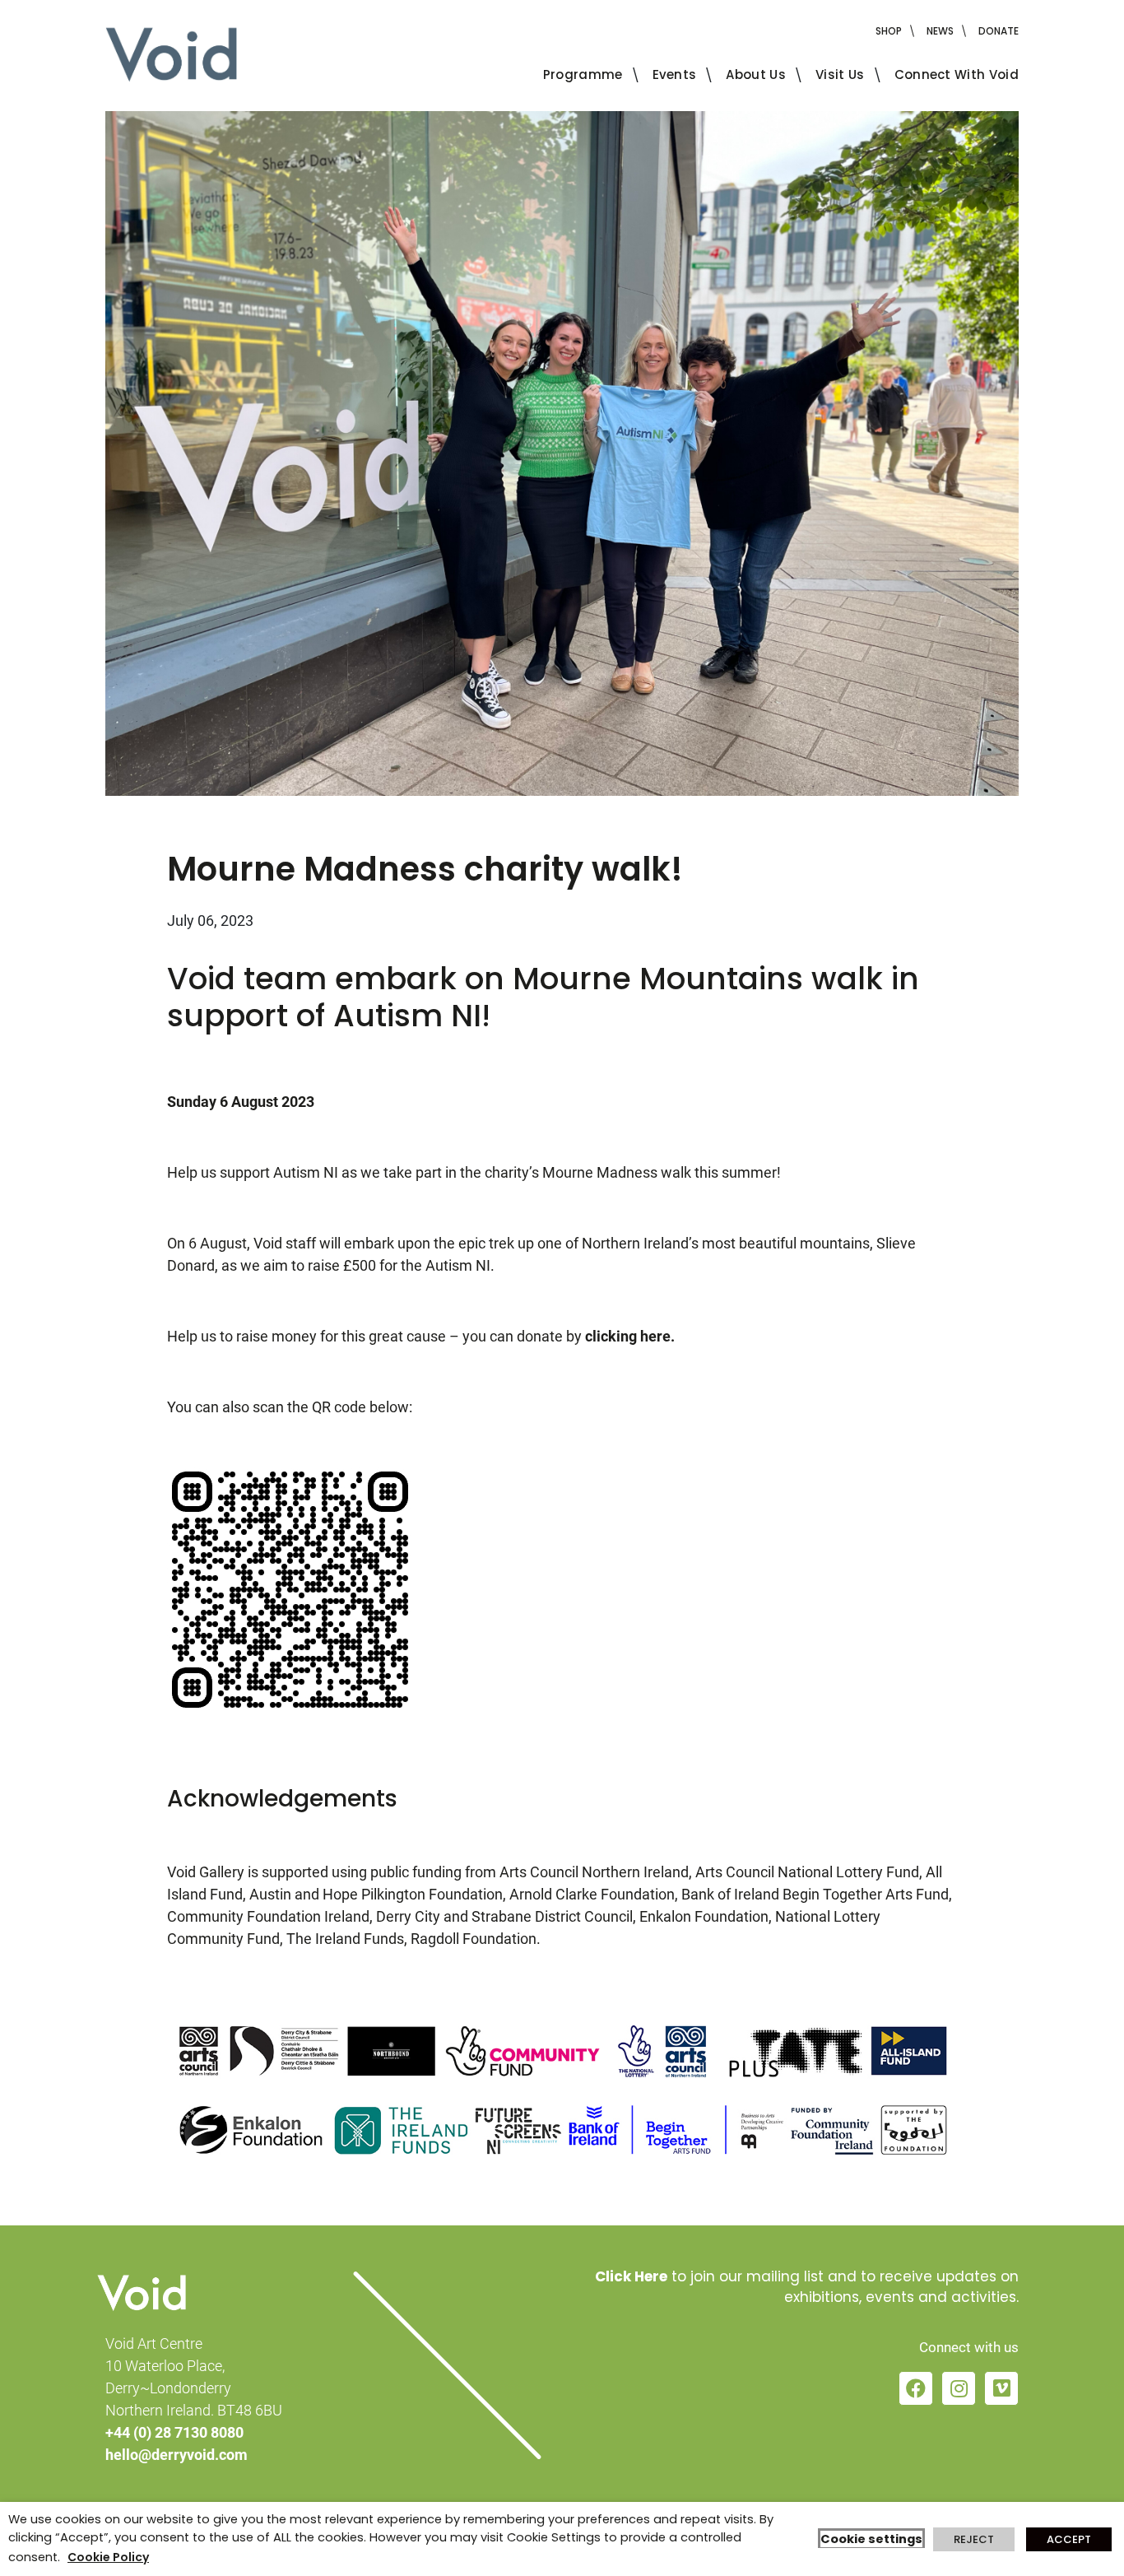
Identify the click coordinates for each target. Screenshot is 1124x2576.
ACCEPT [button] (1069, 2539)
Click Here (631, 2276)
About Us (756, 74)
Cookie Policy (108, 2557)
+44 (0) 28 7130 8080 (174, 2432)
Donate (999, 31)
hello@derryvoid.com (176, 2455)
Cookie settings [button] (871, 2539)
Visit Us (840, 74)
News (940, 31)
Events (675, 74)
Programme (583, 74)
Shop (889, 31)
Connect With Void (957, 74)
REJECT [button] (974, 2539)
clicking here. (630, 1336)
